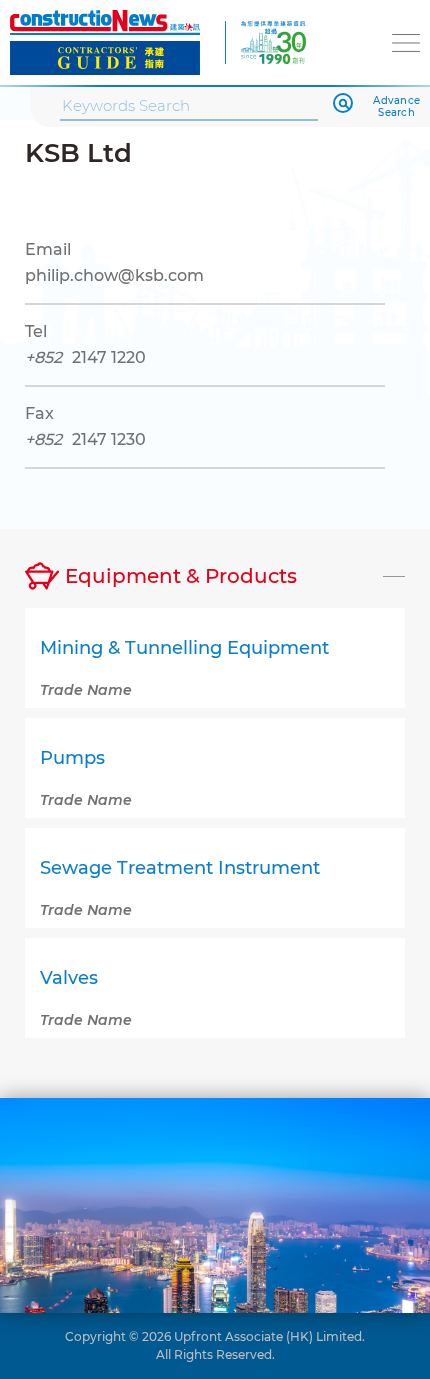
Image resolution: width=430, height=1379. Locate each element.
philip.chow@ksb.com (114, 275)
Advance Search (396, 107)
